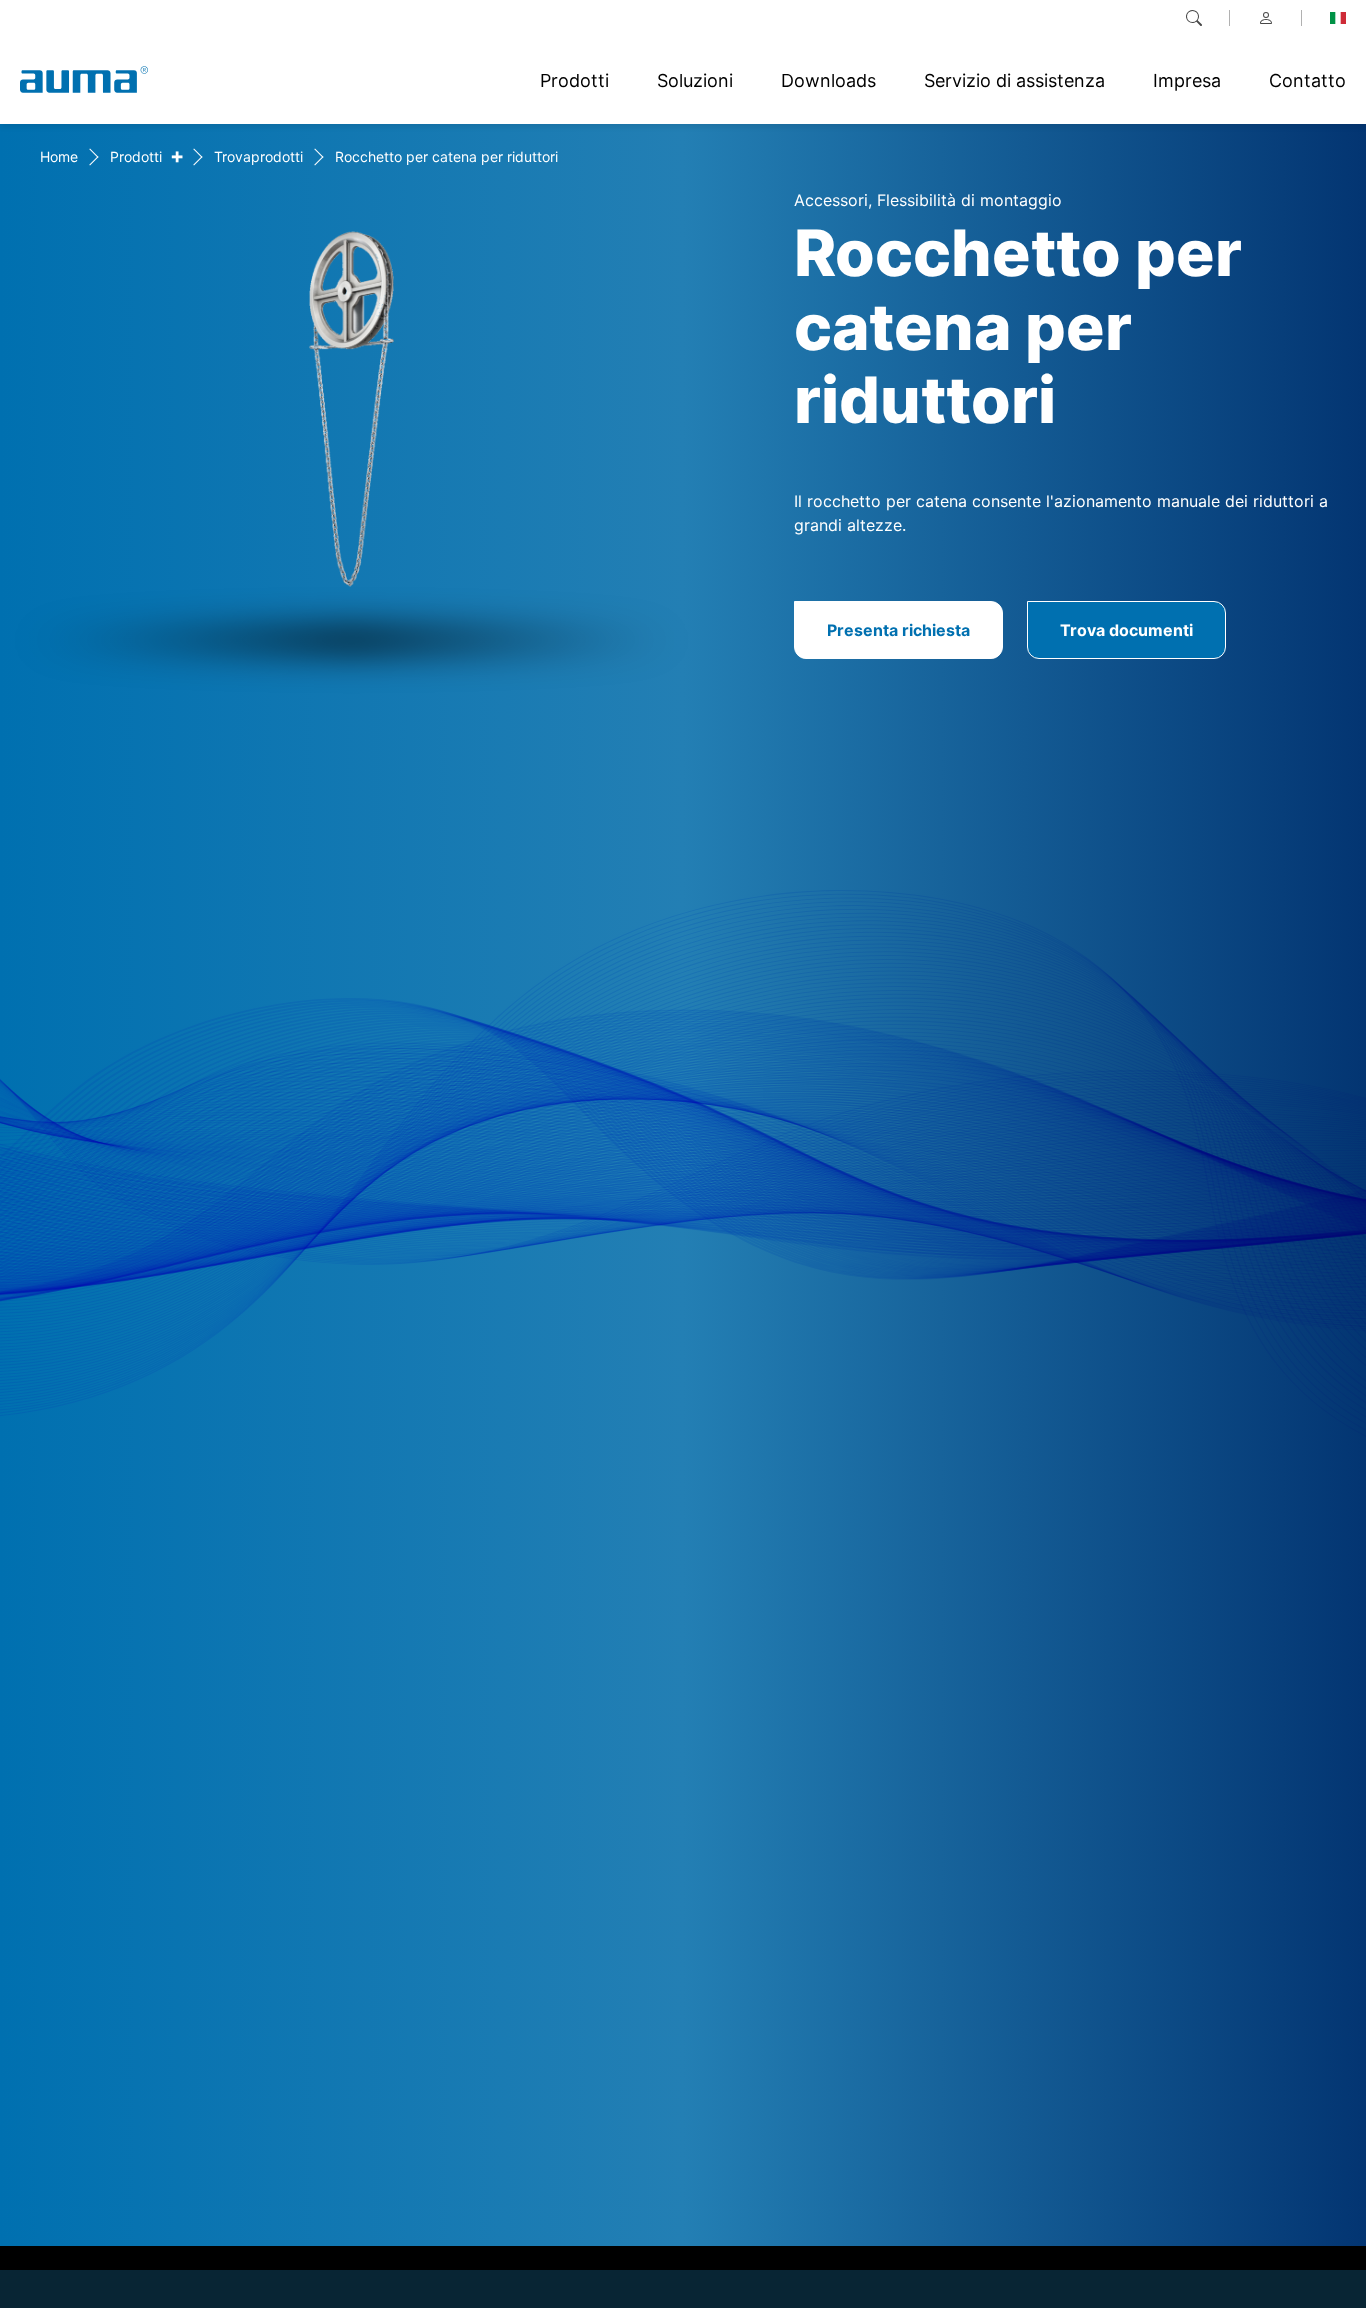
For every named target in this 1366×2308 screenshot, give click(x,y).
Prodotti (136, 156)
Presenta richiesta (898, 630)
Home (59, 156)
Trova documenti (1126, 630)
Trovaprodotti (258, 156)
